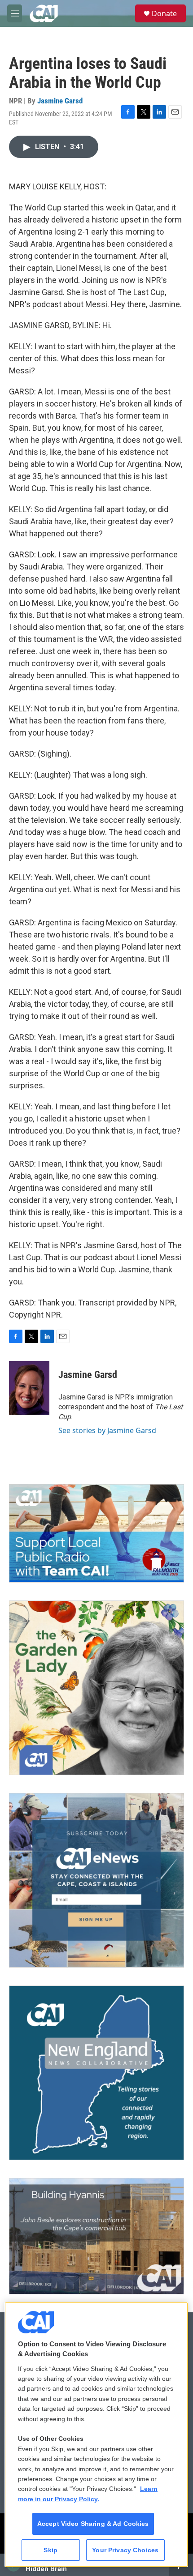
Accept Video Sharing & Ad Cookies (93, 2524)
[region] (96, 2435)
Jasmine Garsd (60, 101)
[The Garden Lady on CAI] (96, 1688)
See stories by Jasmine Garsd (107, 1430)
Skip (50, 2550)
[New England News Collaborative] (96, 2073)
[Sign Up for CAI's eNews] (96, 1880)
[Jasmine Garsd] (29, 1388)
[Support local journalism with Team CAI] (96, 1533)
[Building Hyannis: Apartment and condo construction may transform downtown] (96, 2236)
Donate (164, 13)
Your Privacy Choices (125, 2550)
